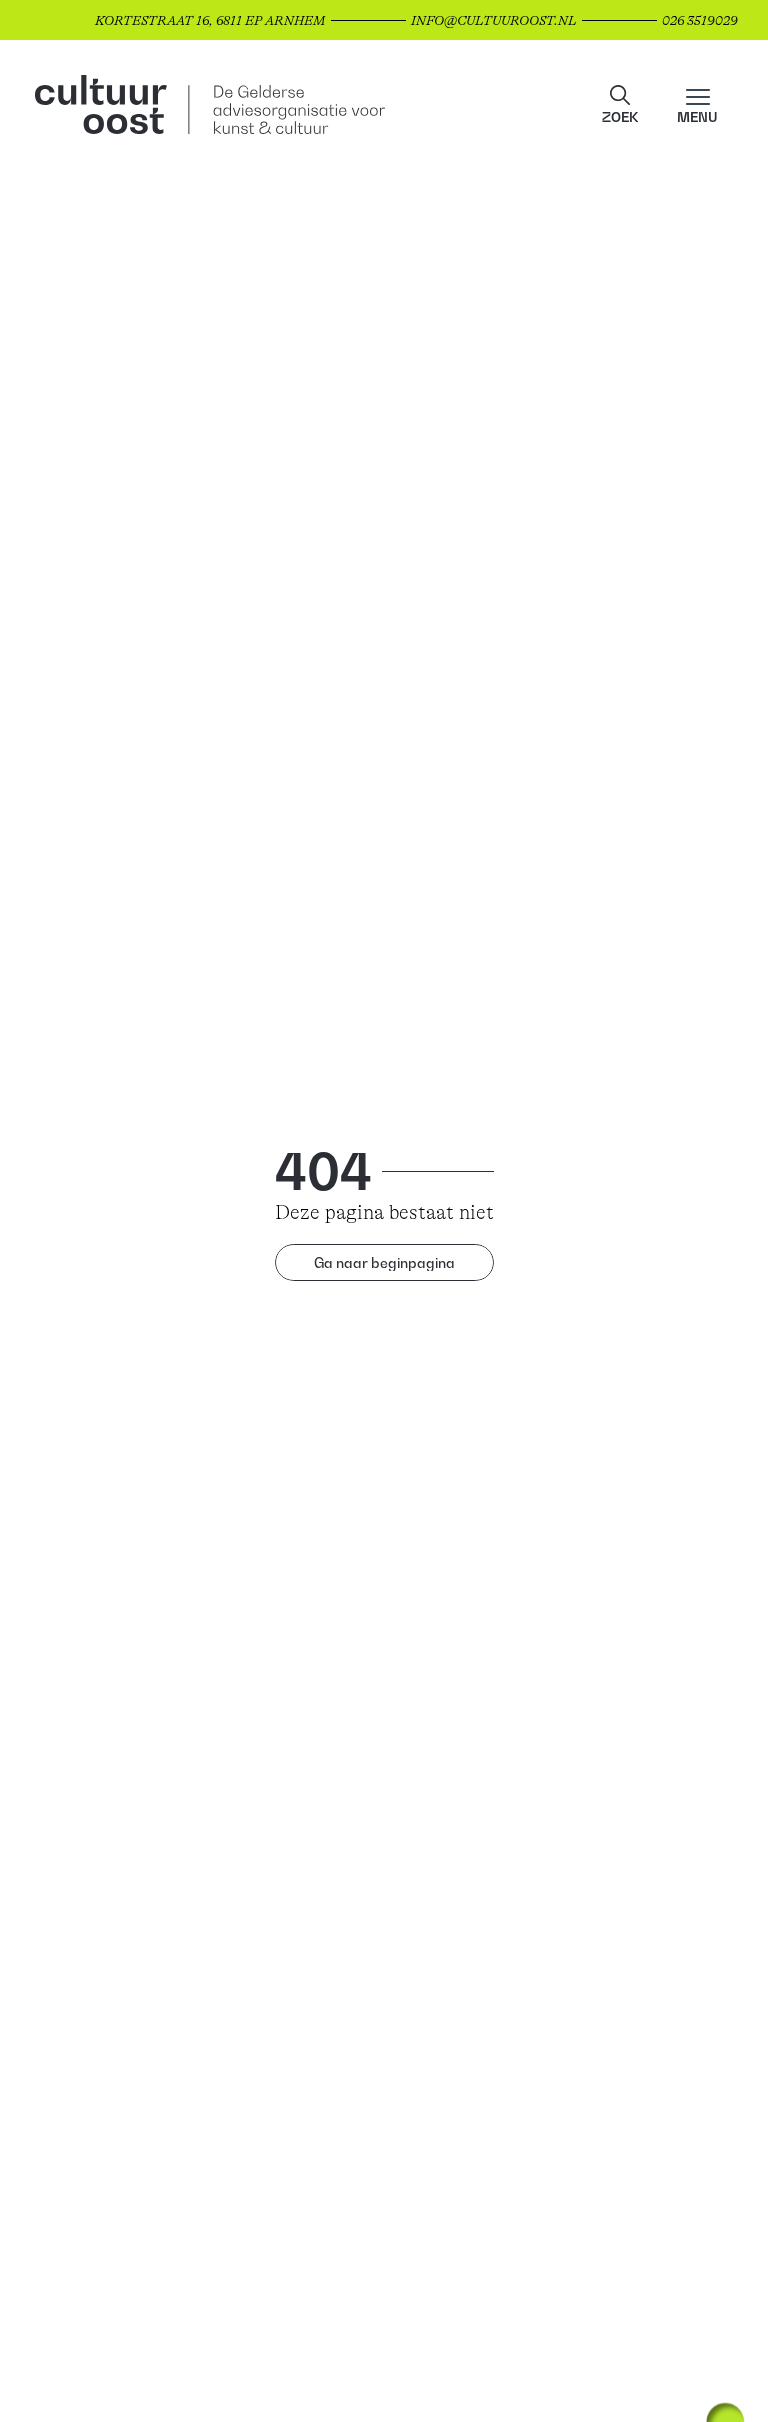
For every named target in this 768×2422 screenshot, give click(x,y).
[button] (620, 105)
